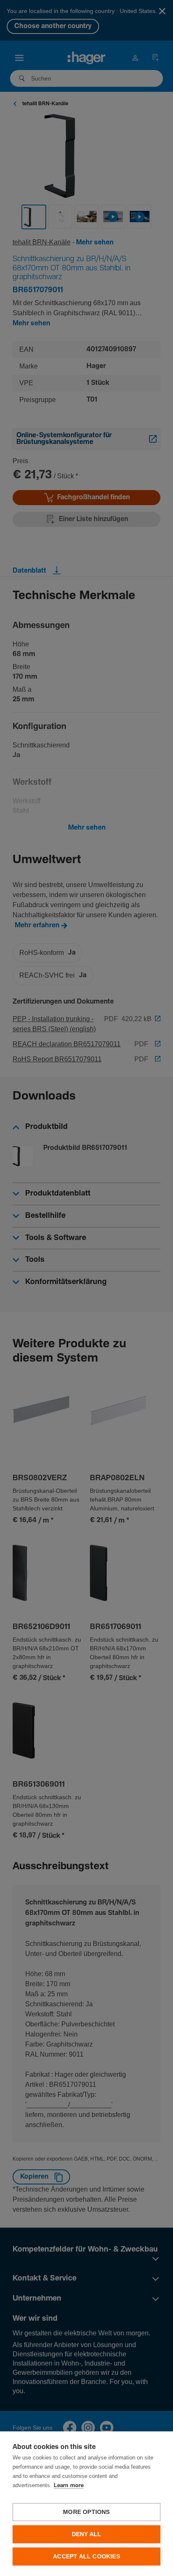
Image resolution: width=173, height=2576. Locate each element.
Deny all (87, 2534)
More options (86, 2512)
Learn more (69, 2486)
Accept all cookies (86, 2557)
